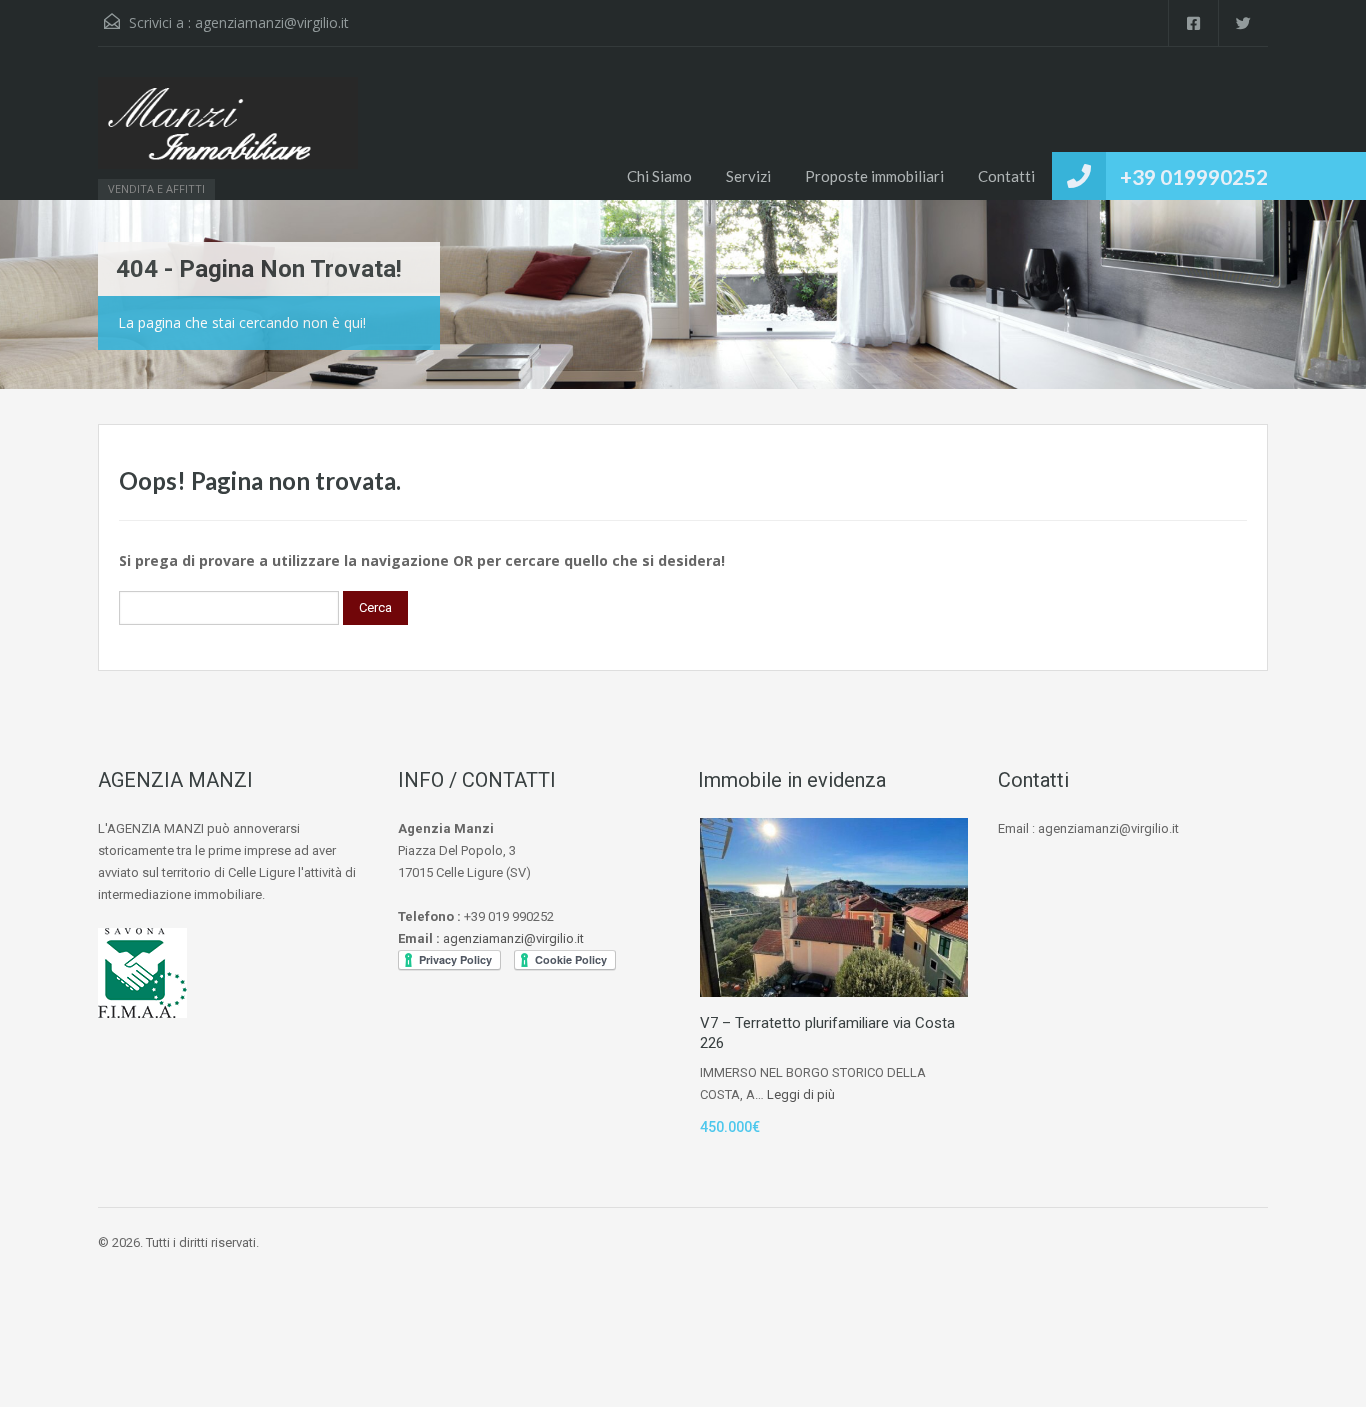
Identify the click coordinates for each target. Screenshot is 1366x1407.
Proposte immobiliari (874, 176)
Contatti (1006, 176)
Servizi (748, 176)
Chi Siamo (659, 176)
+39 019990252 (1194, 176)
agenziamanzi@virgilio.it (272, 22)
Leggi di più (801, 1094)
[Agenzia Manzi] (228, 133)
